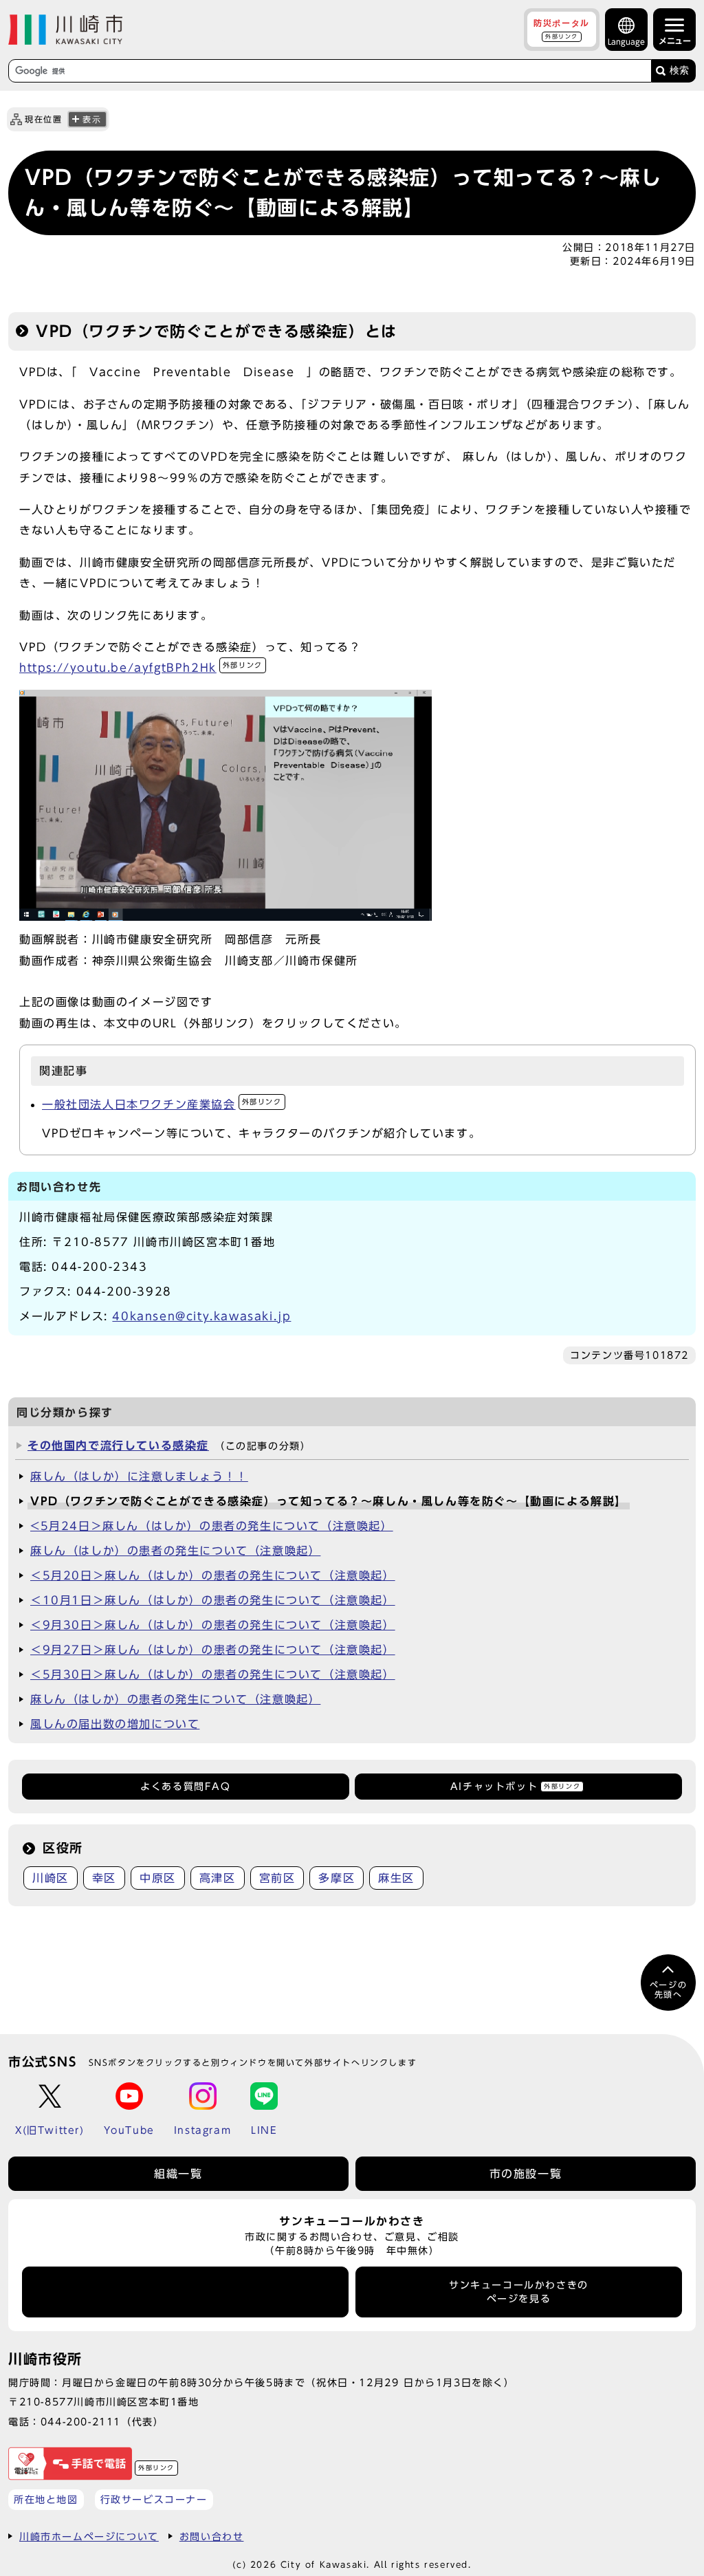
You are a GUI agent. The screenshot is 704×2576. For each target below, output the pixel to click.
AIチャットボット (515, 1787)
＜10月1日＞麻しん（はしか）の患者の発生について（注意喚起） (213, 1600)
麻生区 (396, 1878)
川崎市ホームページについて (89, 2536)
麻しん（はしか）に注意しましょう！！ (139, 1476)
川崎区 (51, 1878)
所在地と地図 (46, 2499)
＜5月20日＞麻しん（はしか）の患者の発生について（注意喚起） (213, 1575)
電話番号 (186, 2292)
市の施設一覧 (526, 2174)
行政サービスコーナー (154, 2499)
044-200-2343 (99, 1267)
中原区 (158, 1878)
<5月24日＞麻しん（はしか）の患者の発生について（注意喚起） (212, 1526)
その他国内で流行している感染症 (118, 1445)
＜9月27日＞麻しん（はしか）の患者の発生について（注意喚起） (213, 1650)
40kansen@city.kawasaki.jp (201, 1316)
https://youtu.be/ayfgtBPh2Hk (141, 668)
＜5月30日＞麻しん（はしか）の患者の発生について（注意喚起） (213, 1674)
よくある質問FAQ (185, 1787)
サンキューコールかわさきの (519, 2292)
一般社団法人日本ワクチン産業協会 (162, 1104)
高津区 (218, 1878)
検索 (679, 70)
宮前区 (277, 1878)
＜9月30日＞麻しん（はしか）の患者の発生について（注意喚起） (213, 1625)
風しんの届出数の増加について (115, 1724)
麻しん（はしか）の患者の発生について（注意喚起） (175, 1551)
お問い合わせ (212, 2536)
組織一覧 (178, 2174)
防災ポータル (562, 29)
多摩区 (337, 1878)
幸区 (104, 1878)
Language (626, 42)
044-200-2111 (81, 2422)
